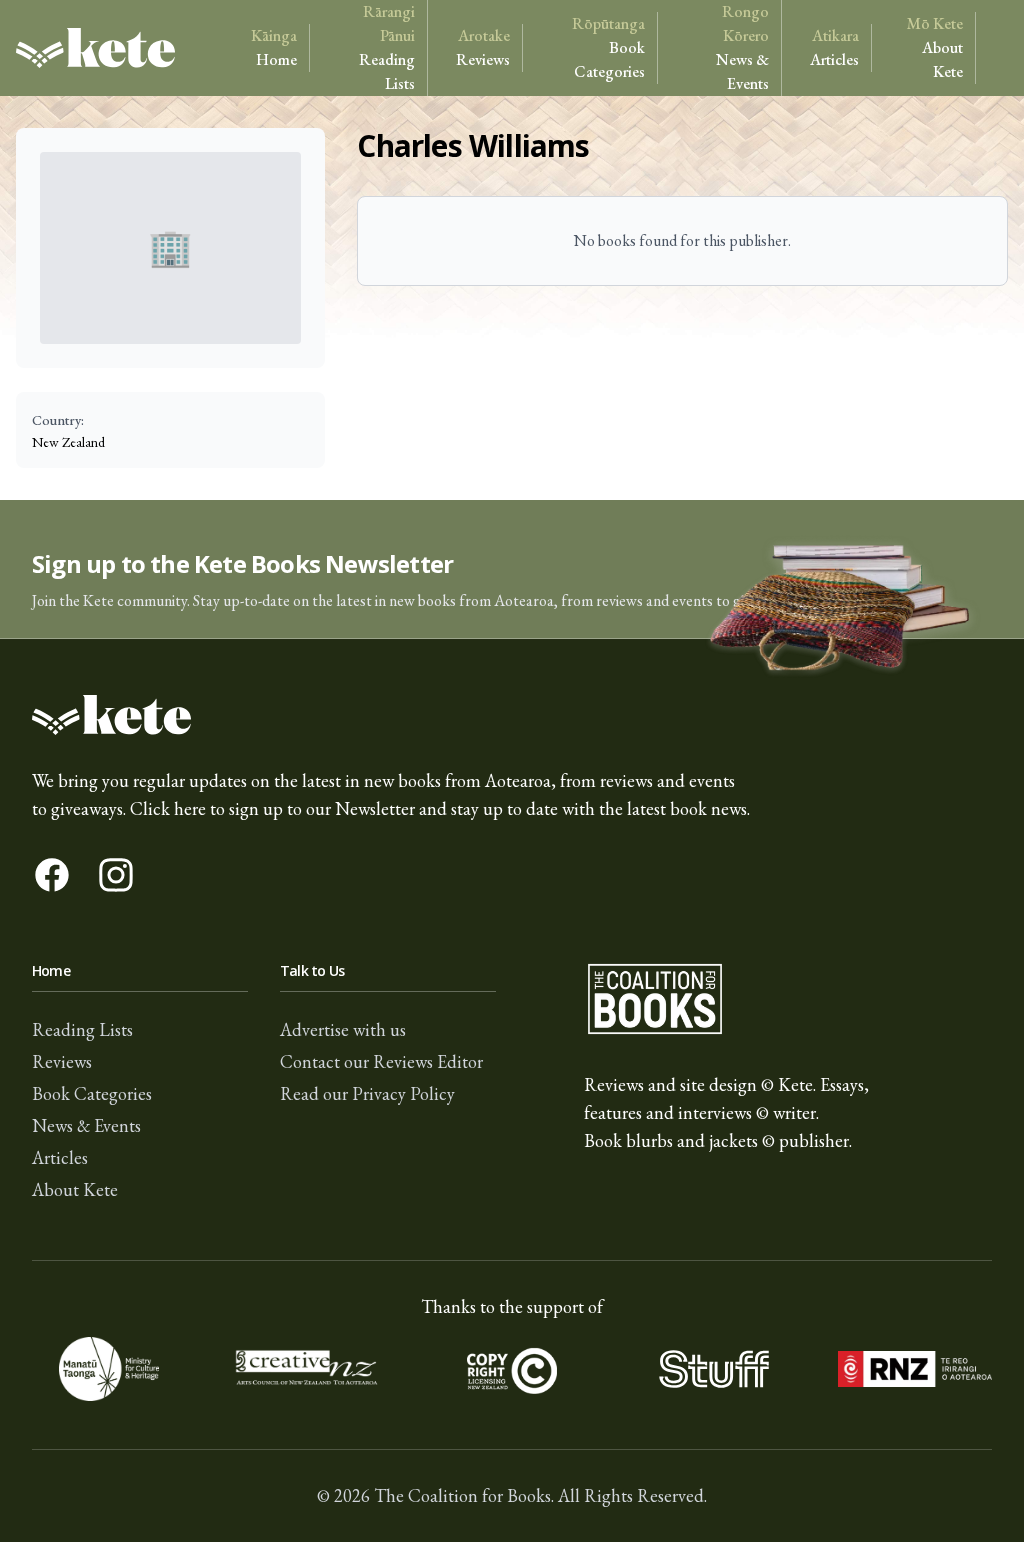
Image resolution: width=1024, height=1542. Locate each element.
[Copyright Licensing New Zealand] (512, 1369)
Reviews (483, 47)
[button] (512, 569)
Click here (168, 808)
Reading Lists (387, 47)
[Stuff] (714, 1369)
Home (274, 47)
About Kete (935, 47)
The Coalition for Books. (464, 1495)
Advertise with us (343, 1029)
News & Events (742, 47)
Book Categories (608, 47)
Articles (834, 47)
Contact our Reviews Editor (381, 1061)
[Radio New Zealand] (915, 1369)
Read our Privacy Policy (367, 1093)
